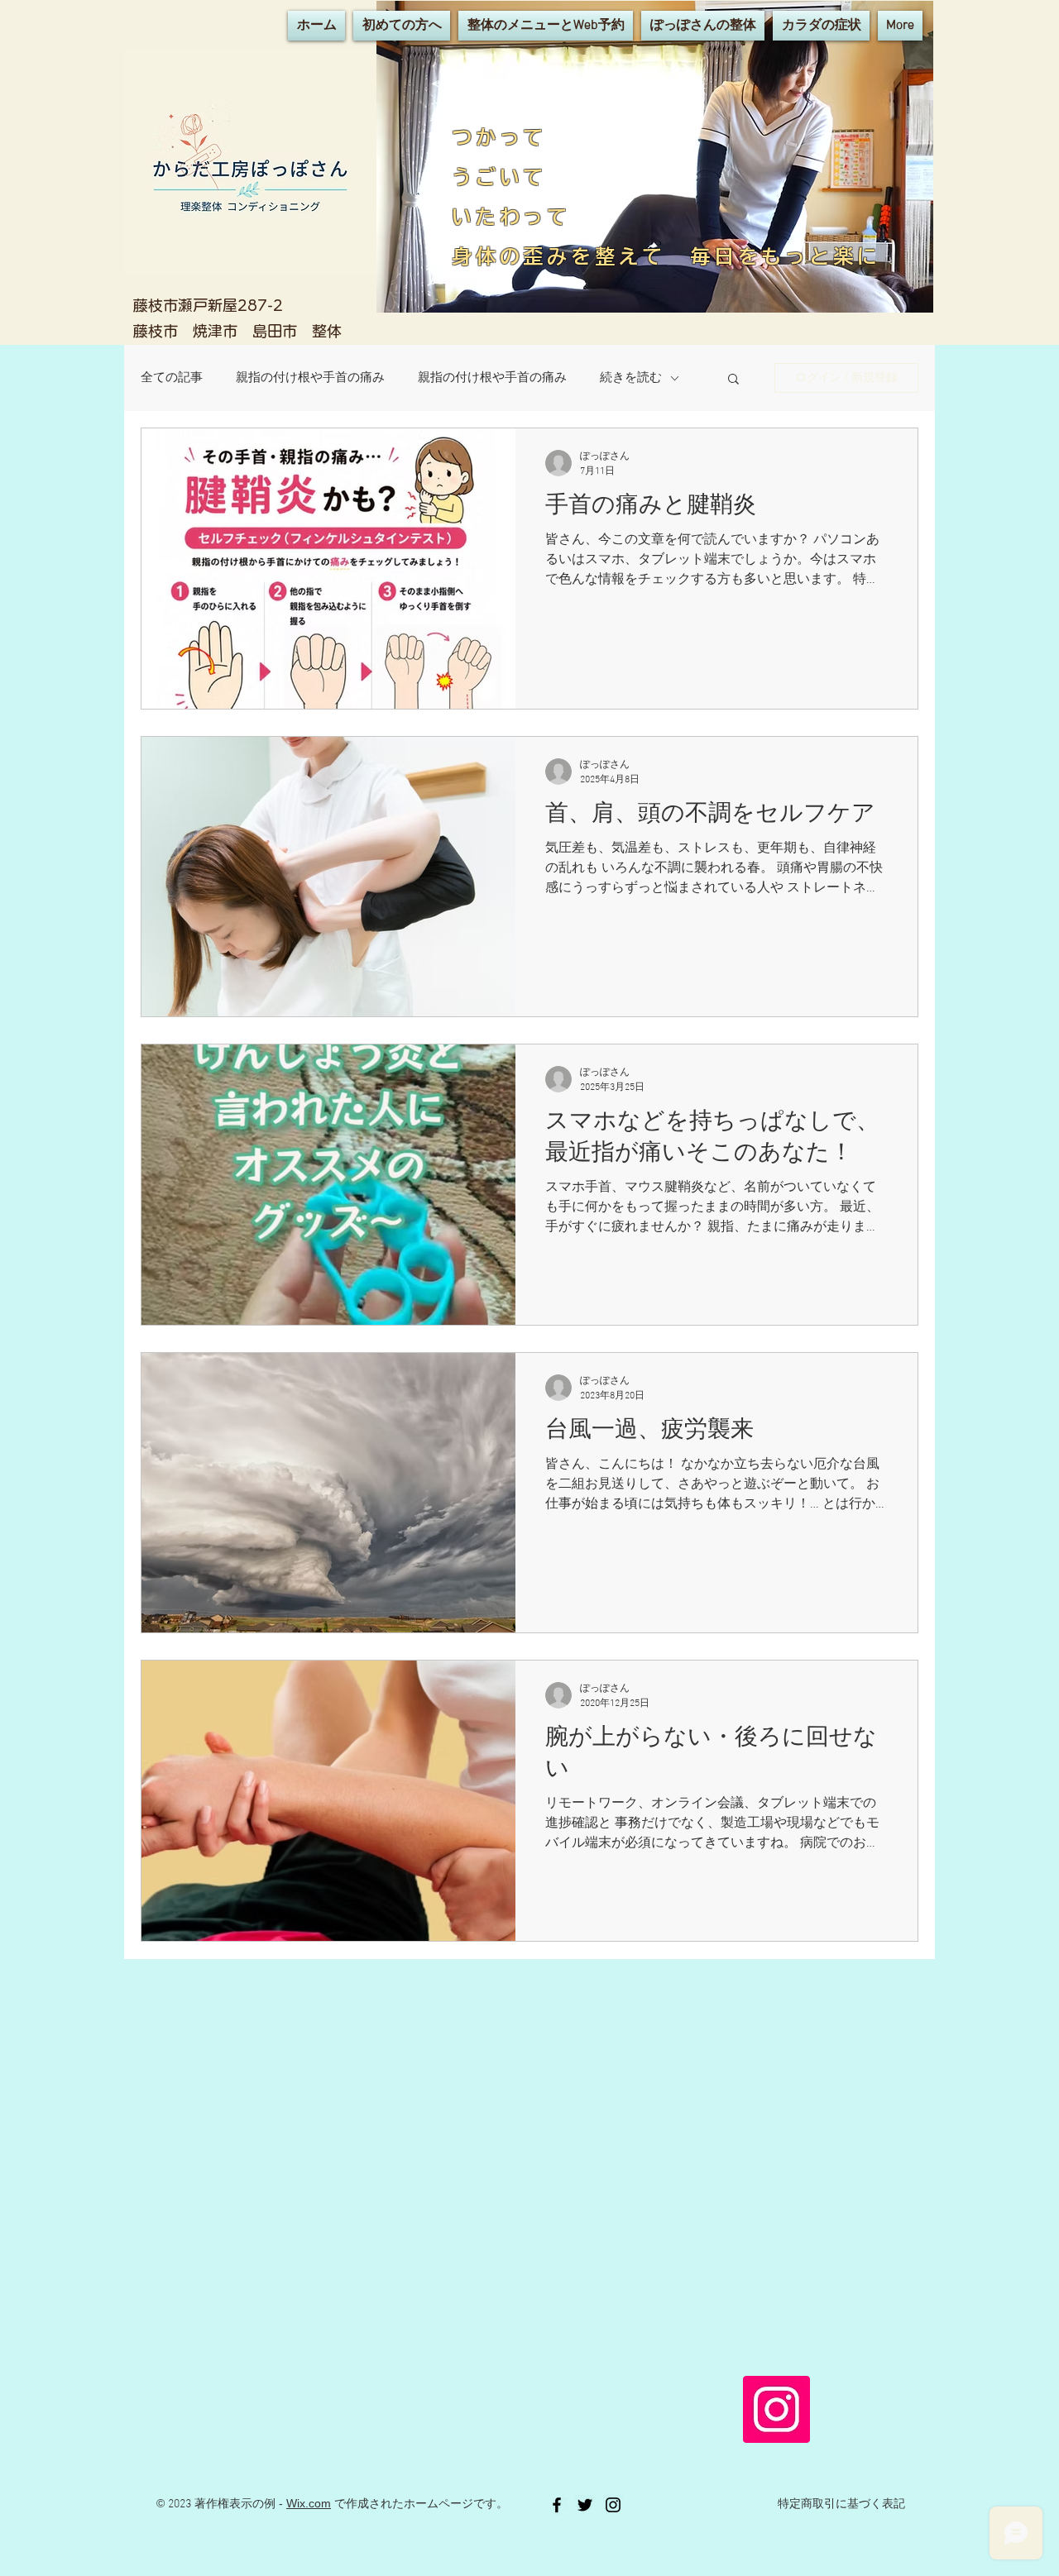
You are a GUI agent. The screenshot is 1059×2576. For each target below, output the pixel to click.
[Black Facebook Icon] (557, 2505)
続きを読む (631, 378)
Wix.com (309, 2503)
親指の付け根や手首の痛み (310, 378)
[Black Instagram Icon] (613, 2505)
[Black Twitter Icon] (585, 2505)
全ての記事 (172, 378)
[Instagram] (776, 2409)
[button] (733, 380)
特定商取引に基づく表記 (841, 2504)
